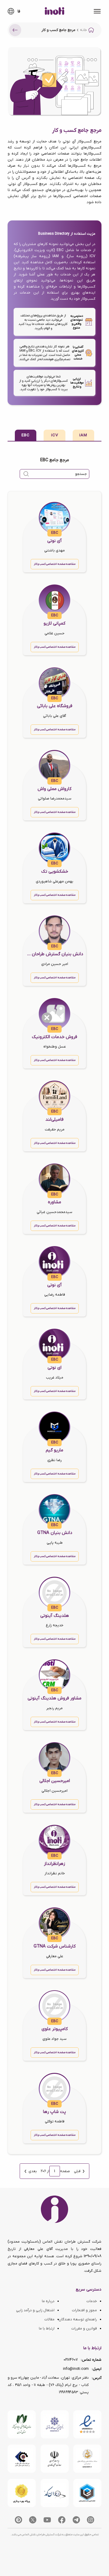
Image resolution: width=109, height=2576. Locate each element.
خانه (83, 30)
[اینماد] (87, 2424)
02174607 (71, 2360)
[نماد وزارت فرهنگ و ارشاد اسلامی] (87, 2459)
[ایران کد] (55, 2493)
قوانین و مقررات (84, 2329)
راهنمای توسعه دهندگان (78, 2319)
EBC (26, 435)
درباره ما (48, 2301)
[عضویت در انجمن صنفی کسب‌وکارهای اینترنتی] (55, 2424)
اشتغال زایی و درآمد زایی (35, 2310)
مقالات (49, 2319)
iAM (83, 435)
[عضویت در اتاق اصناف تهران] (22, 2459)
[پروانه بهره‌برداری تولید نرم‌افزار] (22, 2493)
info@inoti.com (76, 2369)
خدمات (92, 2301)
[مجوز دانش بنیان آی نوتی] (55, 2459)
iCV (55, 435)
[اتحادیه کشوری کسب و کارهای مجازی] (87, 2493)
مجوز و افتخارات (84, 2310)
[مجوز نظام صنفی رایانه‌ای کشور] (22, 2424)
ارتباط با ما (47, 2329)
